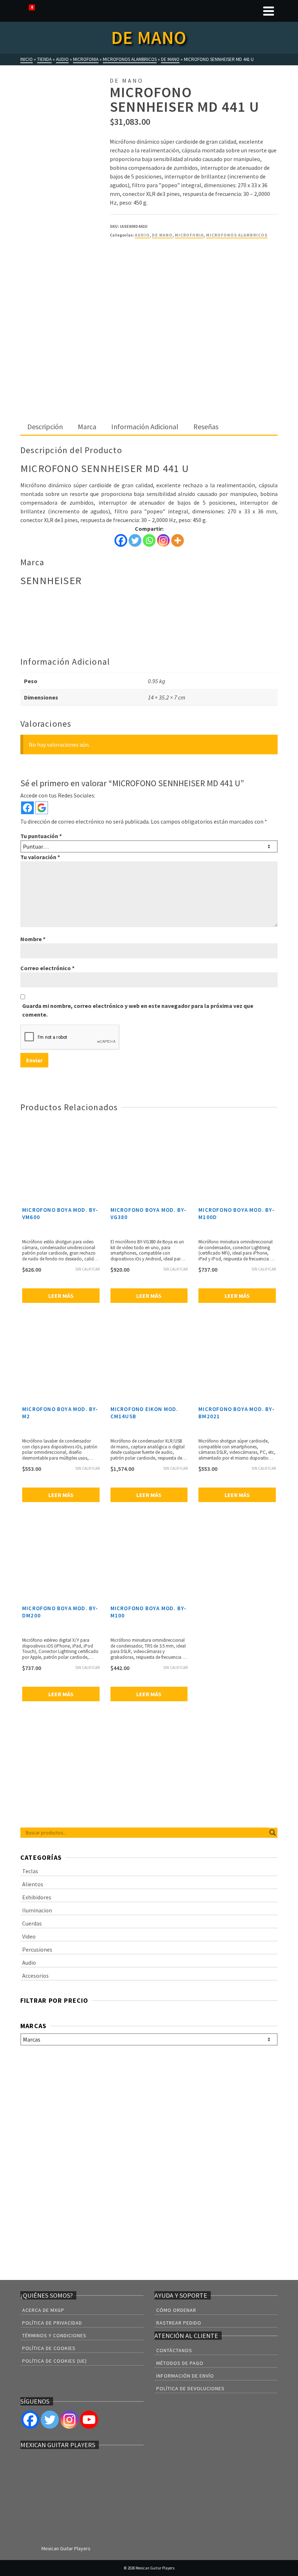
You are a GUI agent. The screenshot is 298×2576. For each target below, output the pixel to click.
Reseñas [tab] (206, 426)
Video (29, 1936)
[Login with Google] (42, 808)
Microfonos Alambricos (237, 235)
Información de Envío (185, 2376)
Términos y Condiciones (54, 2335)
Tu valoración (40, 857)
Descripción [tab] (45, 426)
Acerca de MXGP (43, 2310)
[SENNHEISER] (137, 272)
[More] (178, 540)
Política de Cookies (49, 2348)
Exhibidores (37, 1897)
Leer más (61, 1296)
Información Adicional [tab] (145, 426)
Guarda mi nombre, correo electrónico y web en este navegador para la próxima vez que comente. (138, 1010)
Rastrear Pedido (179, 2323)
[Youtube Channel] (89, 2420)
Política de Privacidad (52, 2323)
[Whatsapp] (149, 540)
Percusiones (37, 1949)
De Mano (162, 235)
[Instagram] (163, 540)
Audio (142, 235)
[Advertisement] (149, 365)
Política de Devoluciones (190, 2388)
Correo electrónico (47, 968)
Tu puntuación (41, 836)
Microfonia (189, 235)
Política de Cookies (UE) (55, 2361)
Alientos (33, 1884)
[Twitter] (135, 540)
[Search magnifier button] (273, 1833)
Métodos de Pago (180, 2363)
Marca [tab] (87, 426)
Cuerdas (32, 1923)
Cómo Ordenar (176, 2310)
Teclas (30, 1871)
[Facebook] (121, 540)
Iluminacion (37, 1910)
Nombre (33, 939)
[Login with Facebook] (27, 808)
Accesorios (35, 1976)
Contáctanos (174, 2350)
